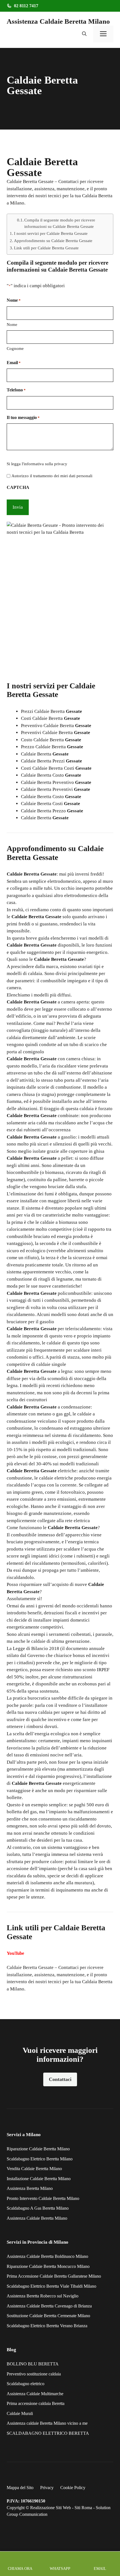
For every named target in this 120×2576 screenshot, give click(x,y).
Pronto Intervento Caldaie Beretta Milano (43, 2198)
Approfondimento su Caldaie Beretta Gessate (53, 241)
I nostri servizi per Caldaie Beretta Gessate (51, 233)
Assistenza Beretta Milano (30, 2188)
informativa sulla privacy (45, 464)
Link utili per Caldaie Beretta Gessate (46, 248)
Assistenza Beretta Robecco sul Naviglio (43, 2296)
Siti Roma (83, 2508)
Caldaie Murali (20, 2413)
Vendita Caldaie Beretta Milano (34, 2169)
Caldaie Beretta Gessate (30, 1967)
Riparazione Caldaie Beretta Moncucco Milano (48, 2266)
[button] (84, 34)
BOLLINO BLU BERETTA (33, 2364)
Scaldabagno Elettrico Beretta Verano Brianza (47, 2326)
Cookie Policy (73, 2488)
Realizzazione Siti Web (51, 2508)
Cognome (15, 348)
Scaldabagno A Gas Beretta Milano (38, 2208)
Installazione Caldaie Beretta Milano (39, 2179)
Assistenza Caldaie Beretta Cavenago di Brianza (49, 2306)
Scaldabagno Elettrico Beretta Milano (40, 2159)
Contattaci (60, 2079)
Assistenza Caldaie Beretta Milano (58, 21)
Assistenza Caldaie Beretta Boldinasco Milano (47, 2256)
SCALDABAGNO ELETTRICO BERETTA (48, 2433)
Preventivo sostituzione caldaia (34, 2374)
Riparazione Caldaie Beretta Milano (38, 2149)
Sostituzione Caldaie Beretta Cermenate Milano (48, 2316)
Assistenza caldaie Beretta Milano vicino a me (47, 2423)
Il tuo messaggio (23, 417)
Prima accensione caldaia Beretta (36, 2403)
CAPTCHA (18, 487)
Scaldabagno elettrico (26, 2384)
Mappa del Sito (20, 2488)
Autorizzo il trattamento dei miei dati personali (52, 476)
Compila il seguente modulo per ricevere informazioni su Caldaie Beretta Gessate (60, 223)
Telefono (16, 390)
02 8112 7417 (26, 6)
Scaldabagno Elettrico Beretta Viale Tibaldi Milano (51, 2286)
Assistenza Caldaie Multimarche (35, 2394)
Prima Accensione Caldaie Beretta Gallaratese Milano (54, 2276)
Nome (12, 325)
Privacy (47, 2488)
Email (14, 363)
